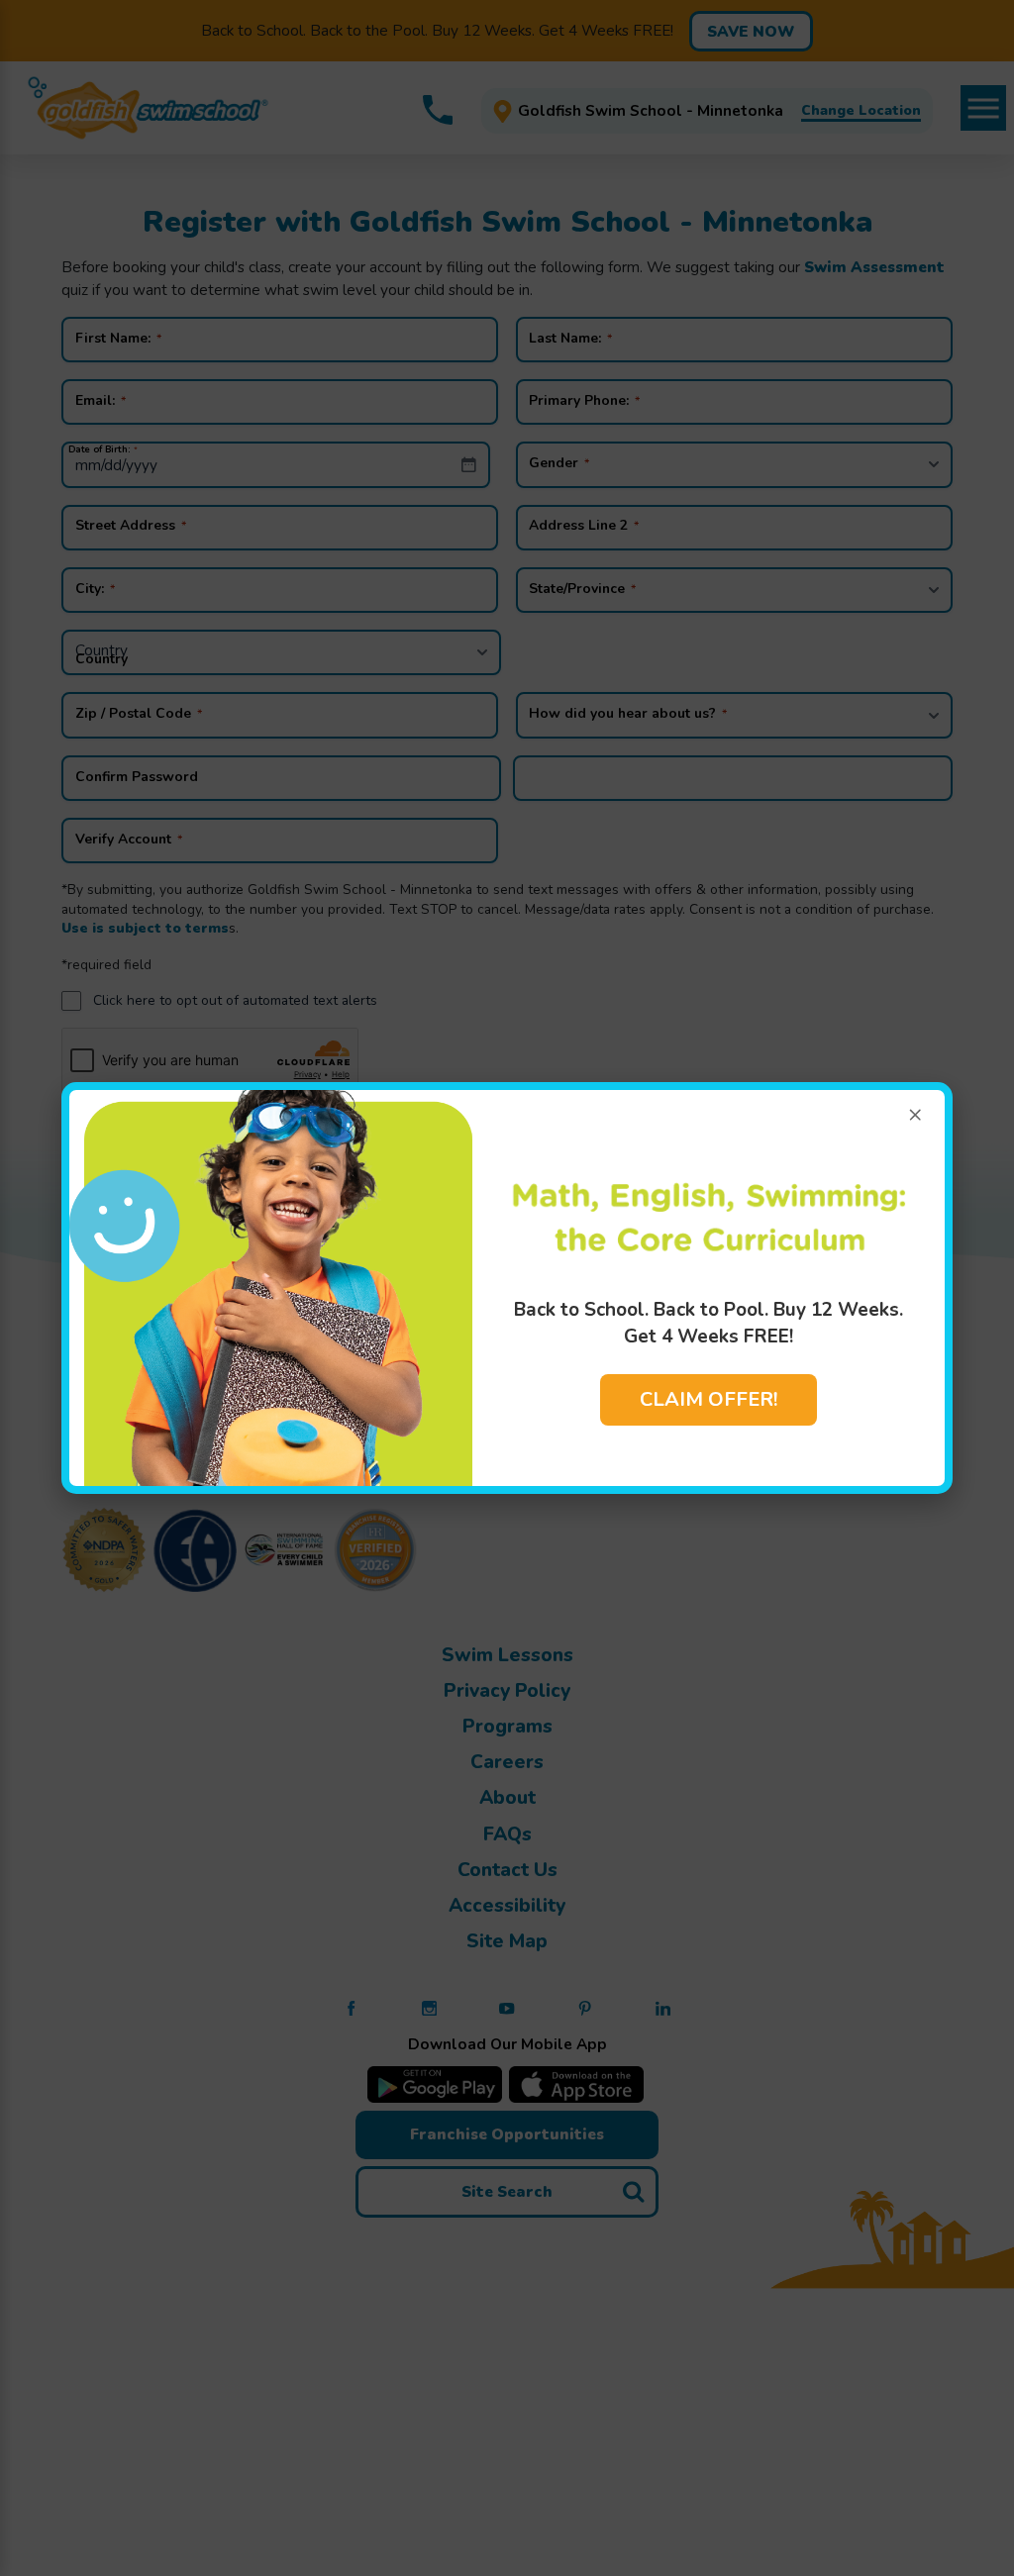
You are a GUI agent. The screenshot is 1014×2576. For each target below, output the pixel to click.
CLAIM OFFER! (709, 1399)
